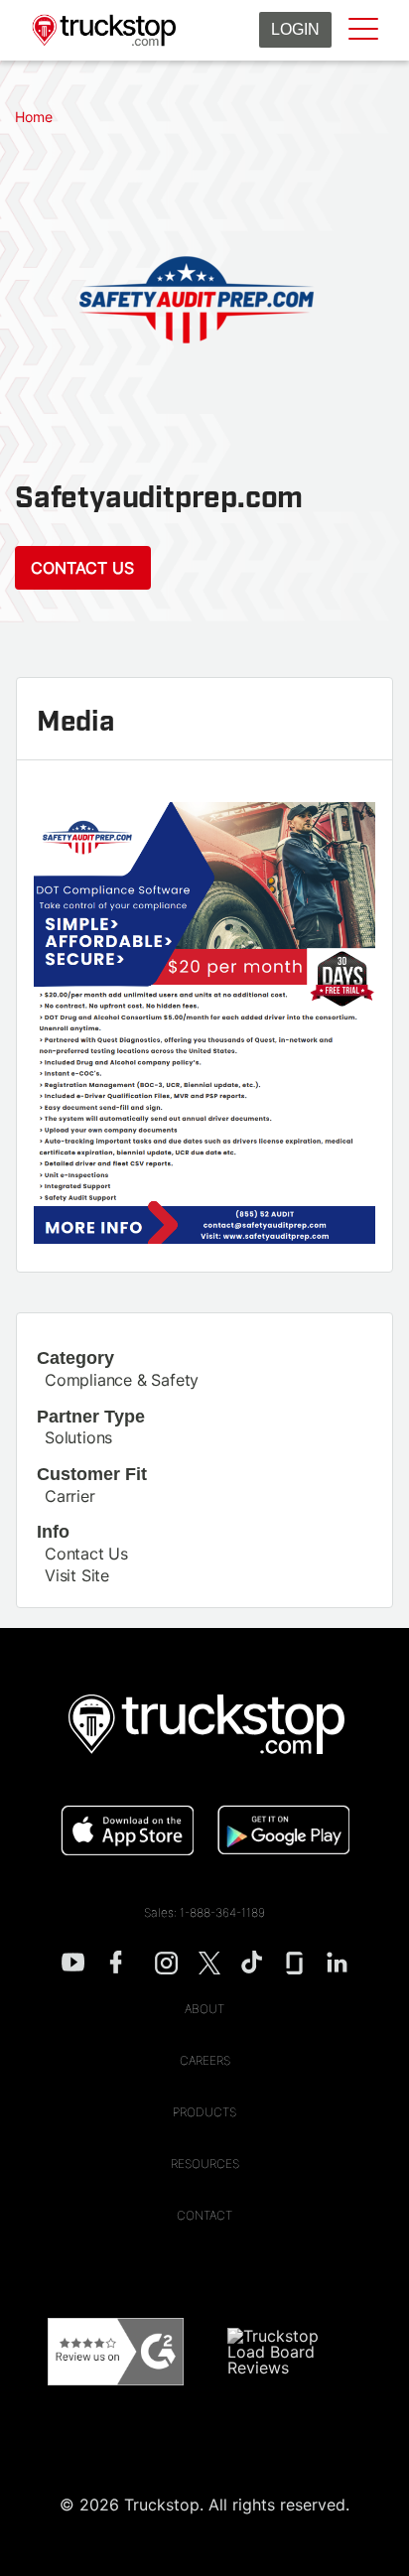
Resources (205, 2164)
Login (295, 29)
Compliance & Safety (122, 1380)
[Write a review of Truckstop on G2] (116, 2352)
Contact (204, 2215)
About (204, 2009)
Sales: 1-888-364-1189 (204, 1912)
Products (204, 2112)
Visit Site (77, 1575)
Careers (205, 2060)
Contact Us (82, 568)
